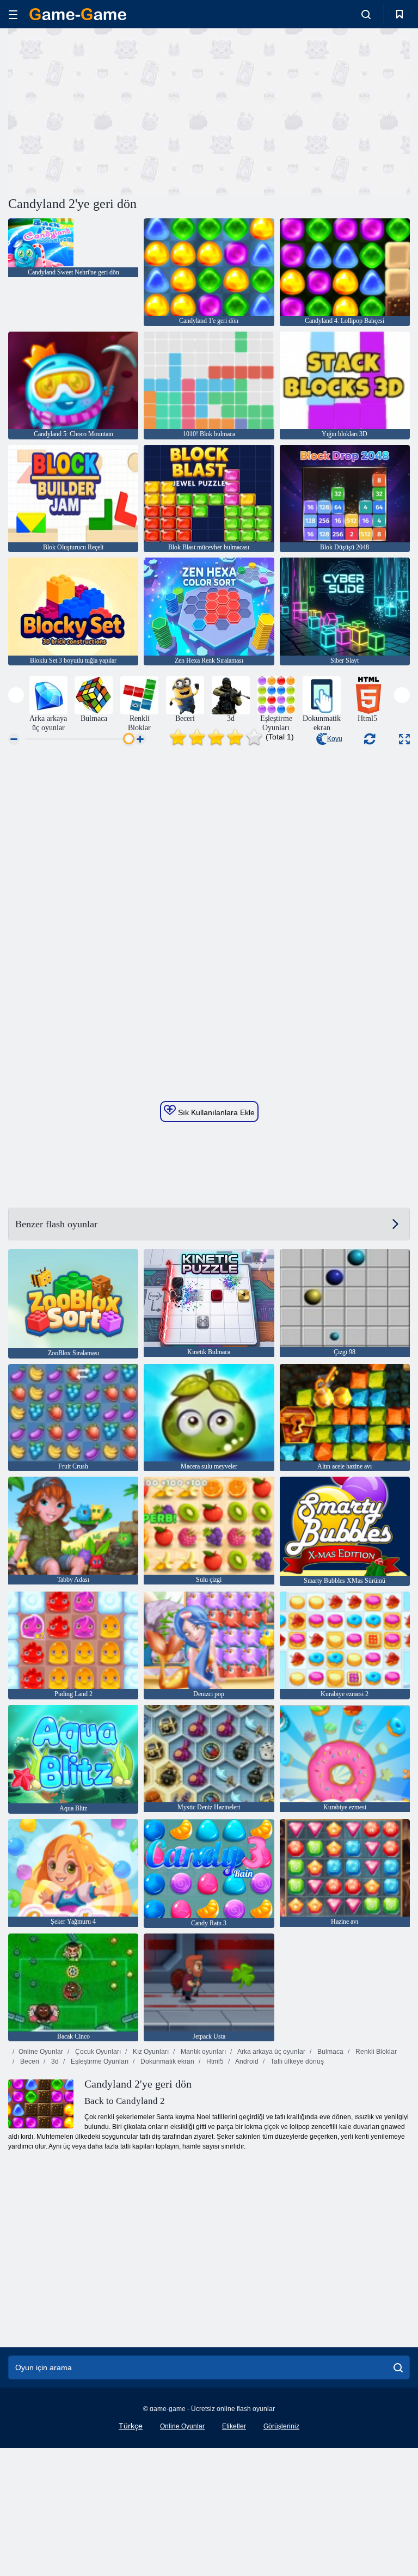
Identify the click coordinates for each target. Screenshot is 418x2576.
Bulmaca (330, 2052)
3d (54, 2061)
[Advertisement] (109, 111)
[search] (398, 2367)
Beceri (29, 2061)
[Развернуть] (404, 739)
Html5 (214, 2061)
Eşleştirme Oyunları (99, 2061)
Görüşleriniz (281, 2426)
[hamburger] (13, 14)
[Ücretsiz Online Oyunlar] (78, 14)
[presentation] (16, 695)
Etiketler (234, 2426)
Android (246, 2061)
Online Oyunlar (41, 2052)
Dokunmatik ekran (167, 2061)
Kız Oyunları (150, 2052)
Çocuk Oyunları (97, 2052)
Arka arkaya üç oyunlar (271, 2052)
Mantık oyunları (202, 2052)
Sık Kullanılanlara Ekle (215, 1112)
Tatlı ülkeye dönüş (296, 2061)
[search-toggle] (366, 14)
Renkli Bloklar (375, 2052)
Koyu (335, 739)
